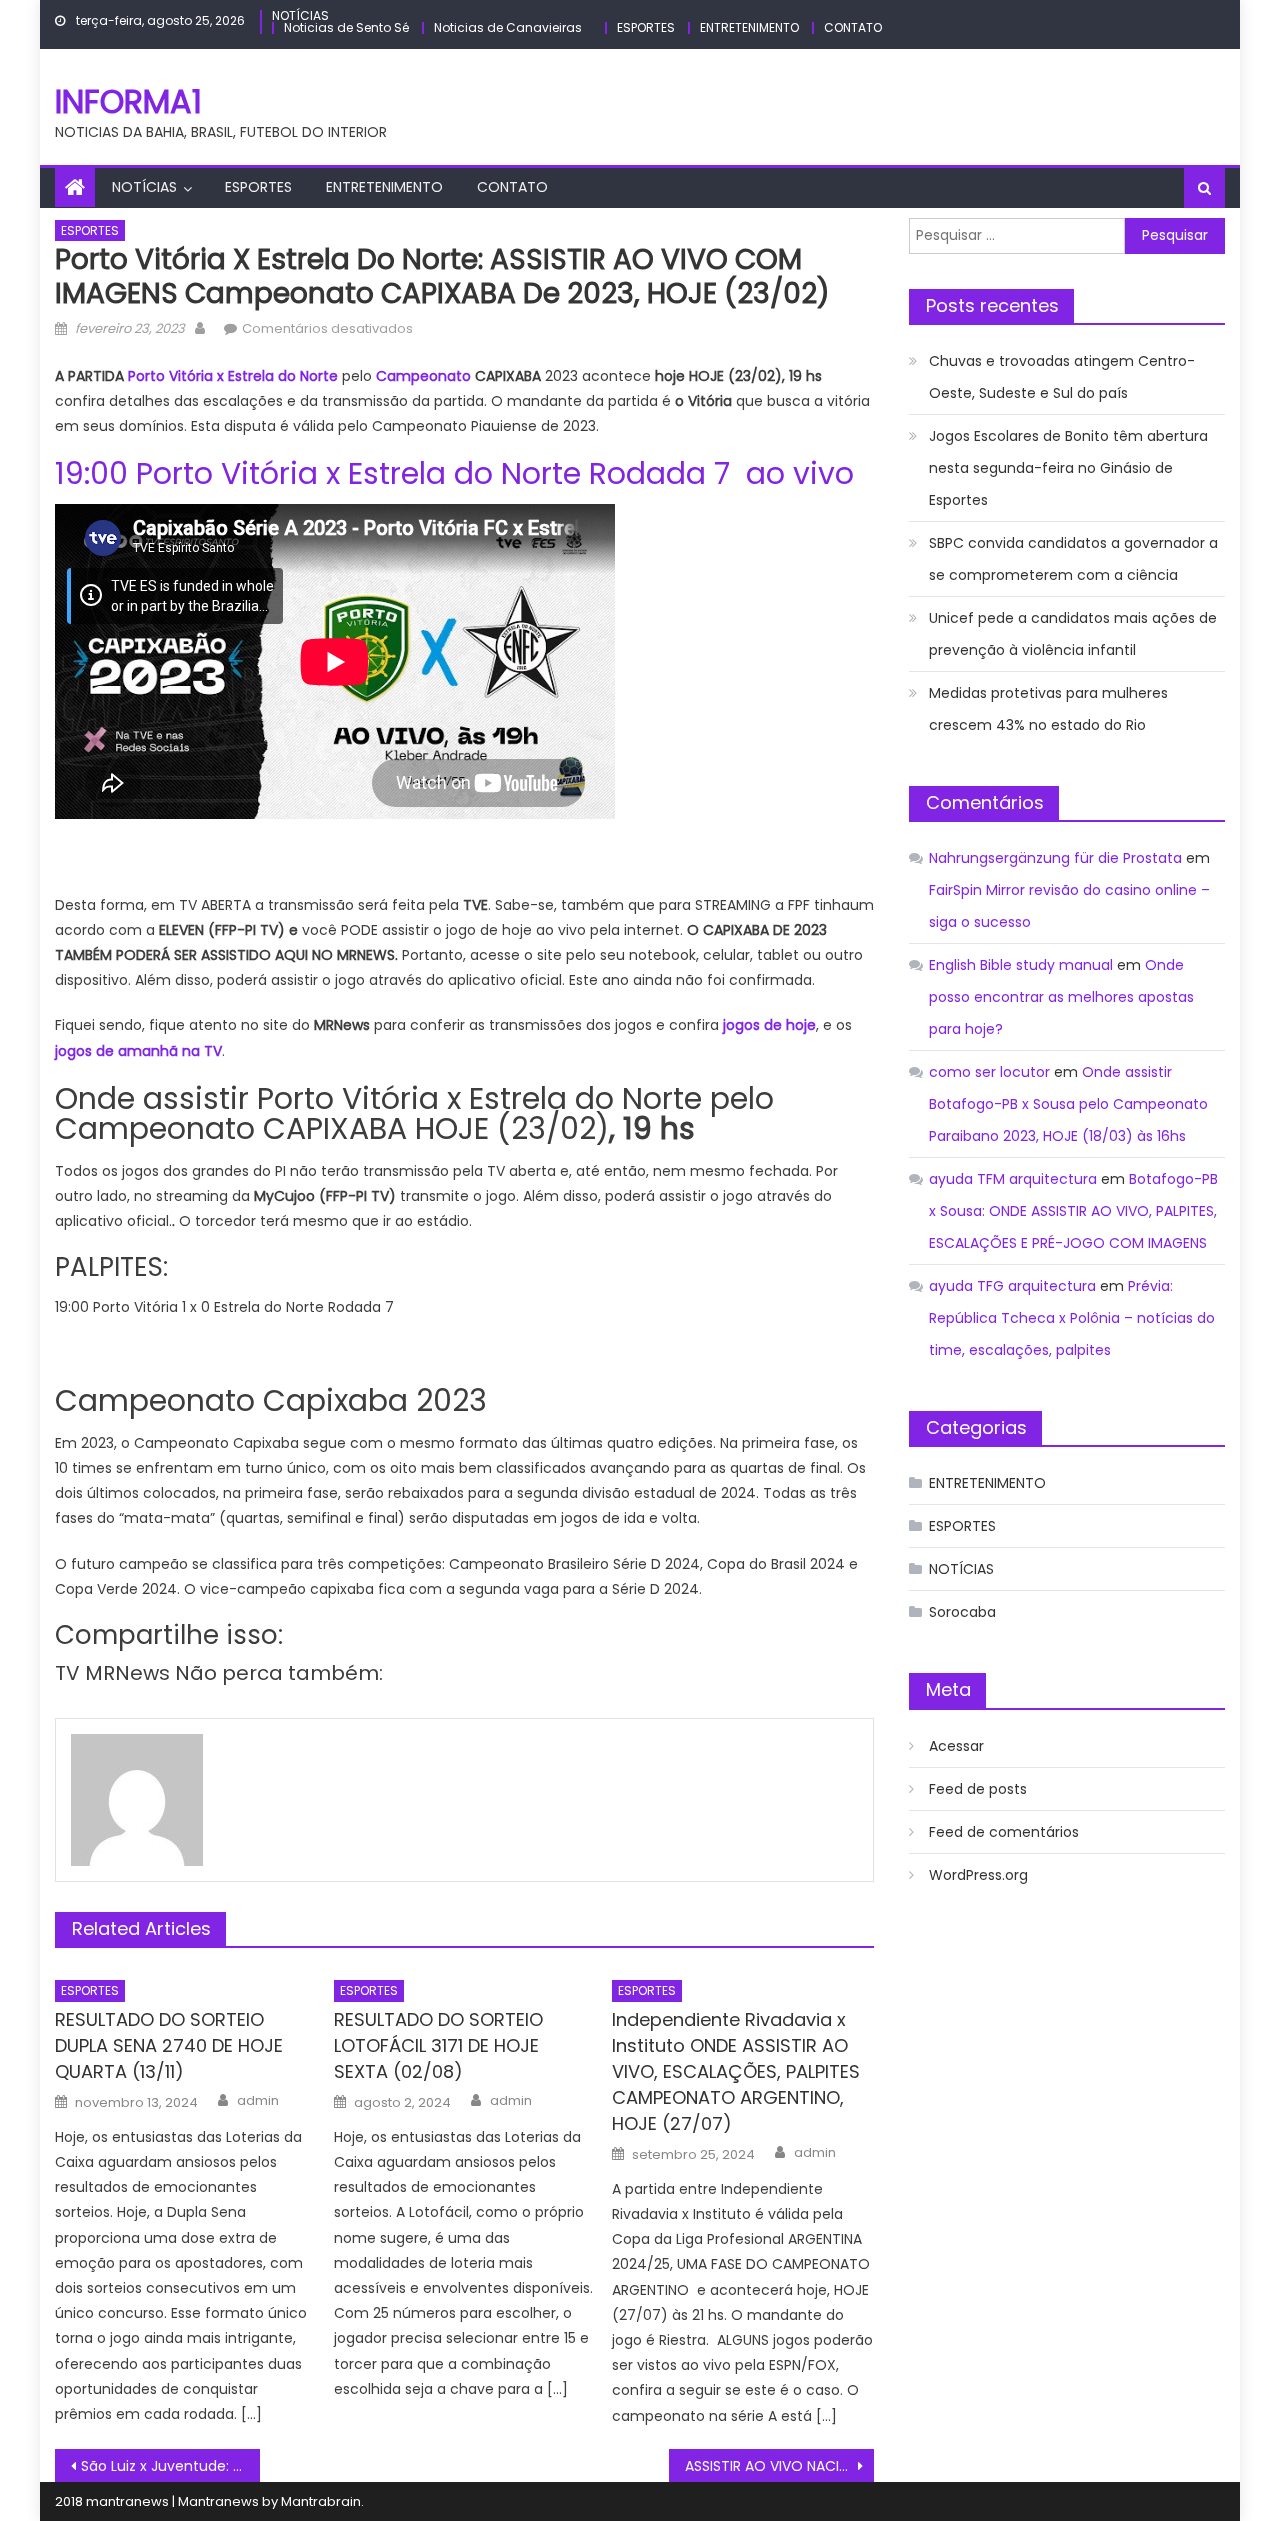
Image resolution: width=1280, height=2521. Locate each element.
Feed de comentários (1004, 1832)
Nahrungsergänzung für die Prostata (1055, 858)
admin (258, 2101)
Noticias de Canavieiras (508, 27)
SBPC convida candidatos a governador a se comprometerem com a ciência (1073, 559)
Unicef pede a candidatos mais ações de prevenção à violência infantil (1073, 634)
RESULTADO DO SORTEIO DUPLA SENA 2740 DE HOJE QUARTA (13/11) (169, 2045)
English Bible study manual (1021, 965)
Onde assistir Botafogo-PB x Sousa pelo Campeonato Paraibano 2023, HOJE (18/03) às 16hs (1068, 1104)
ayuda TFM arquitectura (1013, 1179)
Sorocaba (962, 1612)
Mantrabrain (321, 2501)
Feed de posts (978, 1789)
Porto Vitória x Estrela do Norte (233, 376)
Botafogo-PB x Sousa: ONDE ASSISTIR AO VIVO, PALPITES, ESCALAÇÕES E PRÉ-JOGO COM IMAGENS (1073, 1211)
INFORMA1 (128, 101)
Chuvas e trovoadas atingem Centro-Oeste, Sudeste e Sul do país (1062, 377)
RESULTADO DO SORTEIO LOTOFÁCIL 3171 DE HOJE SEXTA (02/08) (438, 2045)
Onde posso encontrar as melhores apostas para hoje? (1061, 997)
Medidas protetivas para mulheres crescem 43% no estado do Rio (1048, 709)
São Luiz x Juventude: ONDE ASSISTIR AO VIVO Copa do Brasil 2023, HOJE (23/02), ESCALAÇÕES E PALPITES (170, 2466)
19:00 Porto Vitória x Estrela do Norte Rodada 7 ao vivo (454, 473)
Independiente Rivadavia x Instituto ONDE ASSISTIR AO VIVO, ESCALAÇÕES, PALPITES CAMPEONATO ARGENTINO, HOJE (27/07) (736, 2071)
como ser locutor (989, 1072)
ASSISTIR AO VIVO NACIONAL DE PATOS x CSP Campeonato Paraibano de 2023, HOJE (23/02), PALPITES (779, 2466)
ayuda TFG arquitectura (1012, 1286)
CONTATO (853, 27)
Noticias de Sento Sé (346, 27)
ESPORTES (646, 27)
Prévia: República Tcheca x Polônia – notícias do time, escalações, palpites (1072, 1318)
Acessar (956, 1746)
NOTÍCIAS (300, 15)
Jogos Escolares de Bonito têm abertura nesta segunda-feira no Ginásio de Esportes (1068, 468)
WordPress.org (978, 1875)
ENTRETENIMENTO (749, 27)
